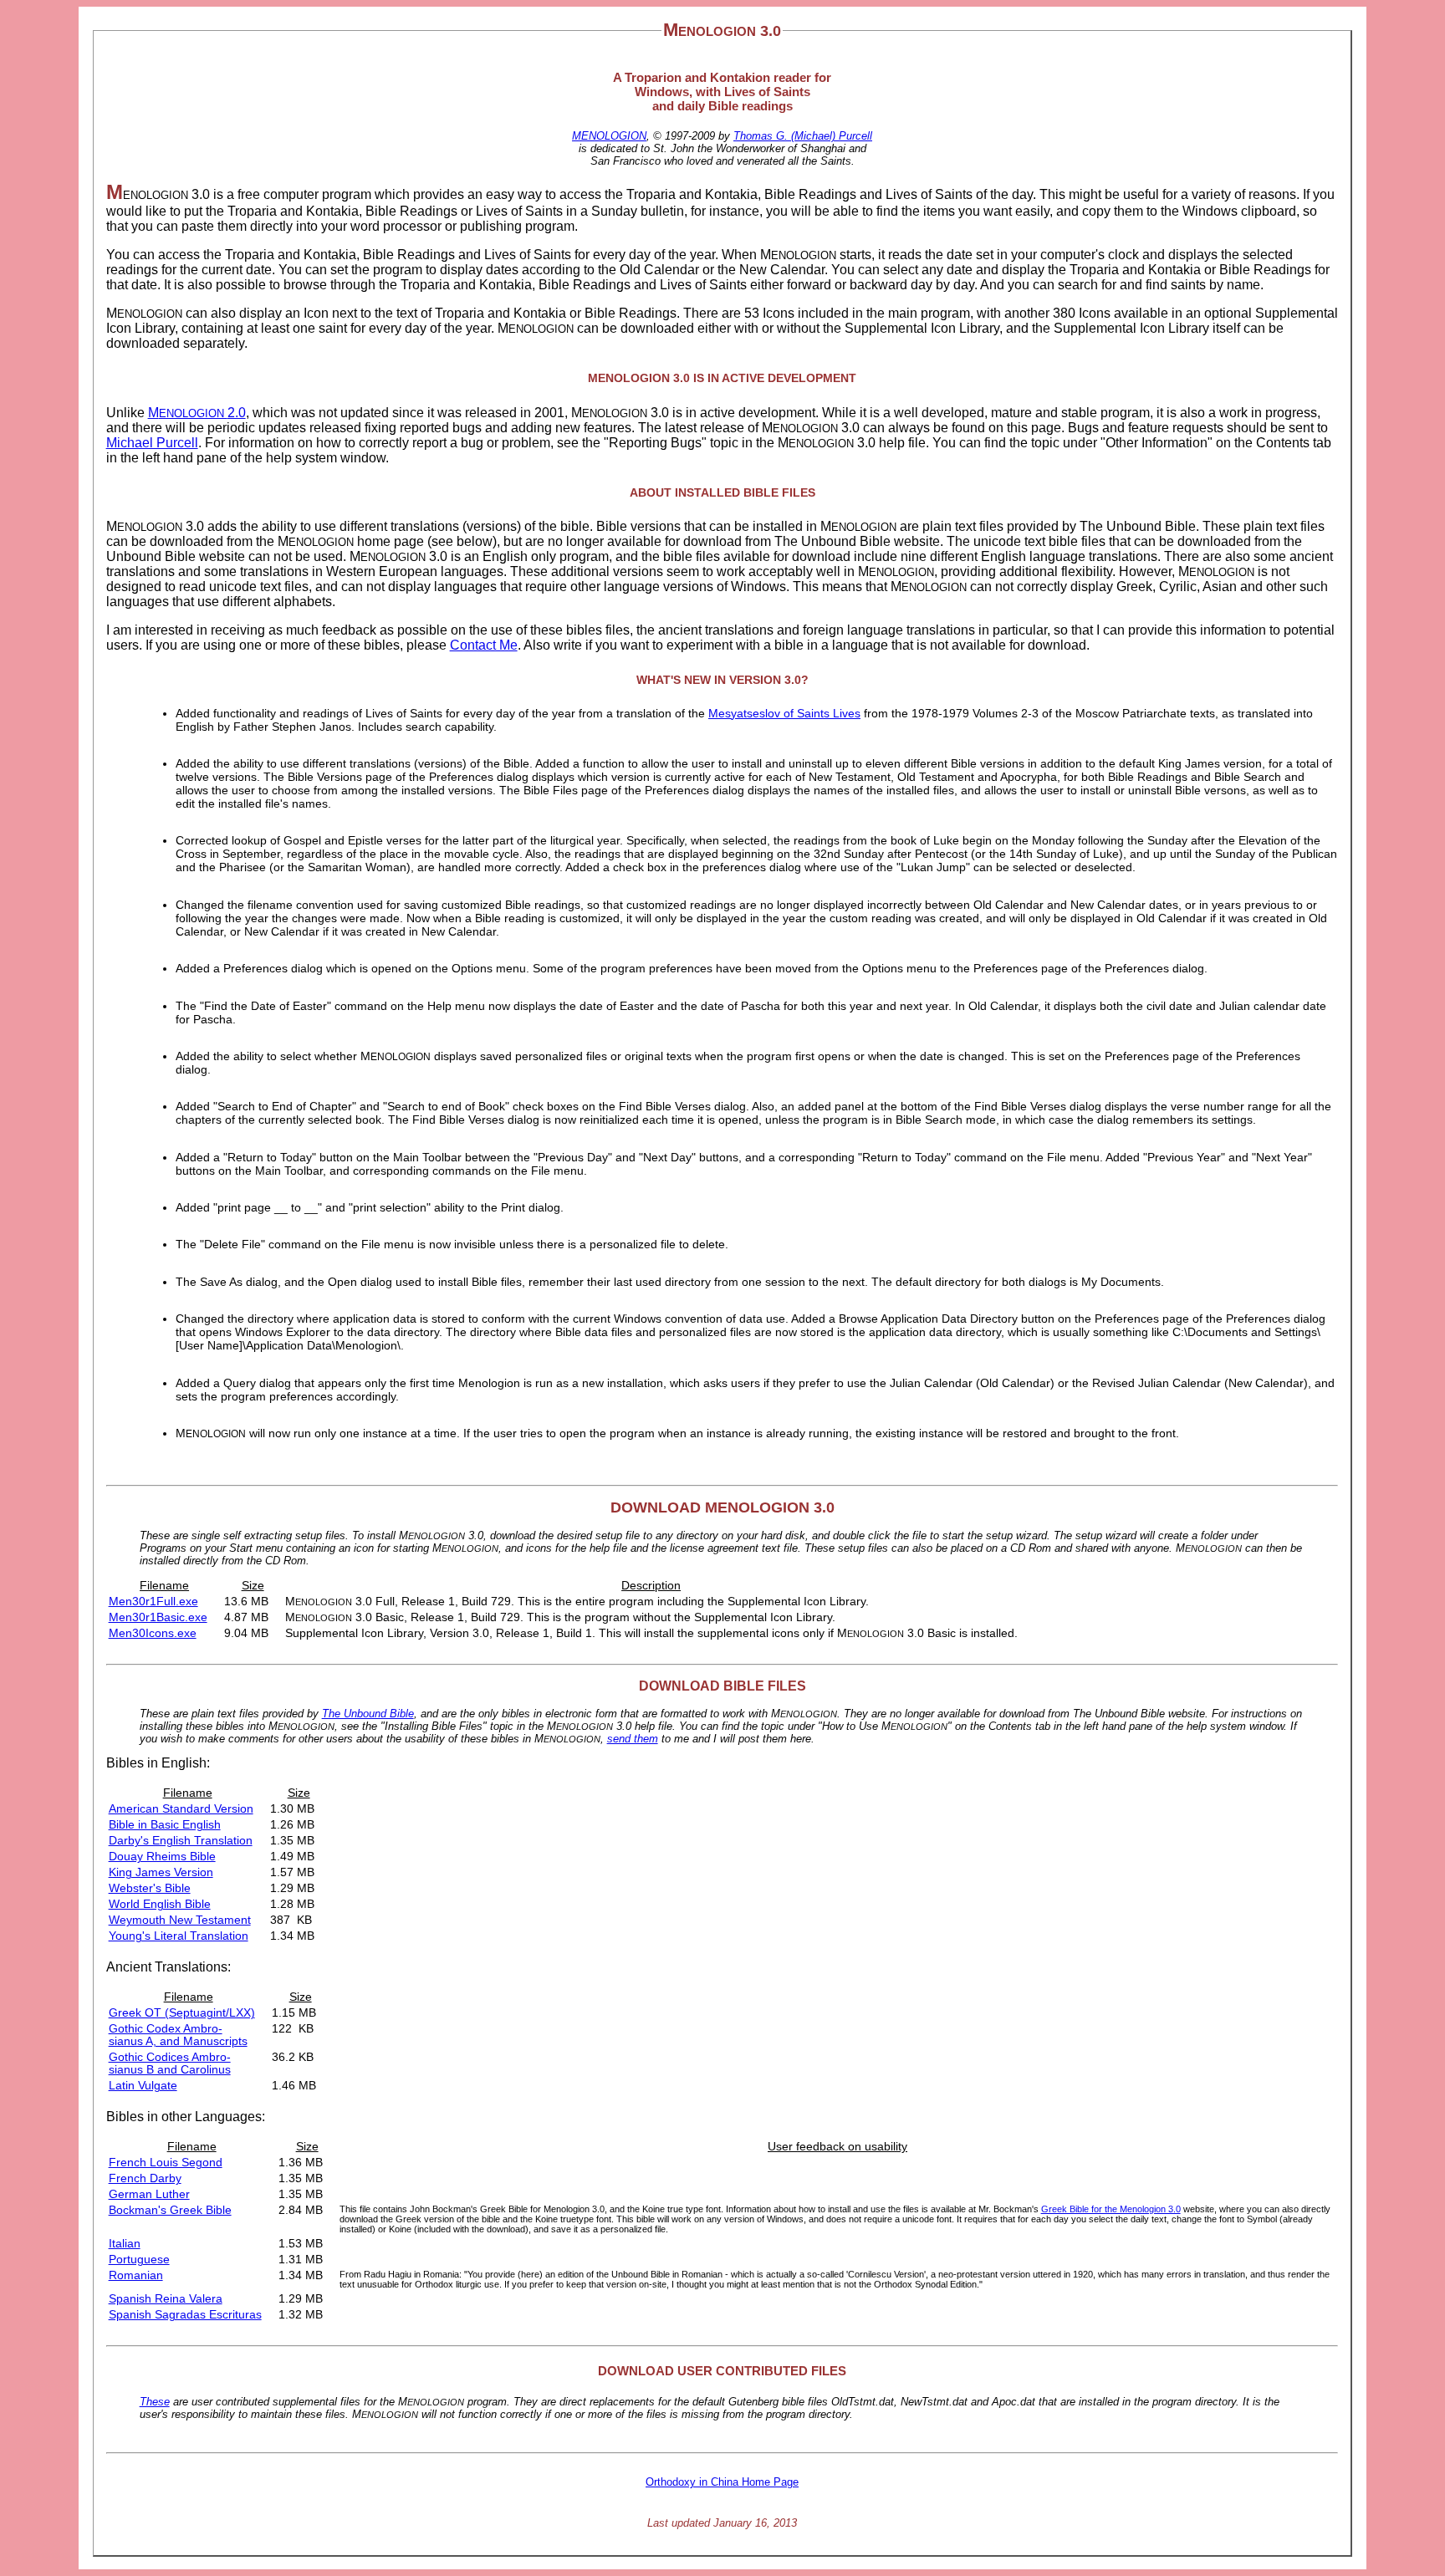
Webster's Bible (150, 1888)
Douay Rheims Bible (162, 1857)
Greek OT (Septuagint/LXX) (182, 2013)
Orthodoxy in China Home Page (722, 2482)
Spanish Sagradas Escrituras (185, 2315)
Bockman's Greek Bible (170, 2210)
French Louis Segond (166, 2163)
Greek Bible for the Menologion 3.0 (1111, 2209)
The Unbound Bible (368, 1714)
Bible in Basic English (165, 1825)
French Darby (145, 2178)
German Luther (149, 2194)
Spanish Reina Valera (166, 2299)
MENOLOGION (609, 136)
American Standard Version (181, 1809)
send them (633, 1739)
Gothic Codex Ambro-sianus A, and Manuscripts (178, 2035)
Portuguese (139, 2260)
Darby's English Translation (181, 1841)
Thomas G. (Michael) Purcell (803, 136)
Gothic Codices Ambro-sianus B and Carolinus (170, 2063)
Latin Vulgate (143, 2086)
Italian (125, 2244)
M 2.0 (197, 413)
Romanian (136, 2275)
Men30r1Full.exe (153, 1602)
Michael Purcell (152, 443)
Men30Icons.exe (153, 1633)
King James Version (161, 1872)
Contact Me (484, 645)
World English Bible (160, 1904)
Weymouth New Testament (180, 1920)
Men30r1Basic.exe (158, 1617)
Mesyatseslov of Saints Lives (784, 713)
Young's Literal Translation (179, 1936)
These (155, 2402)
